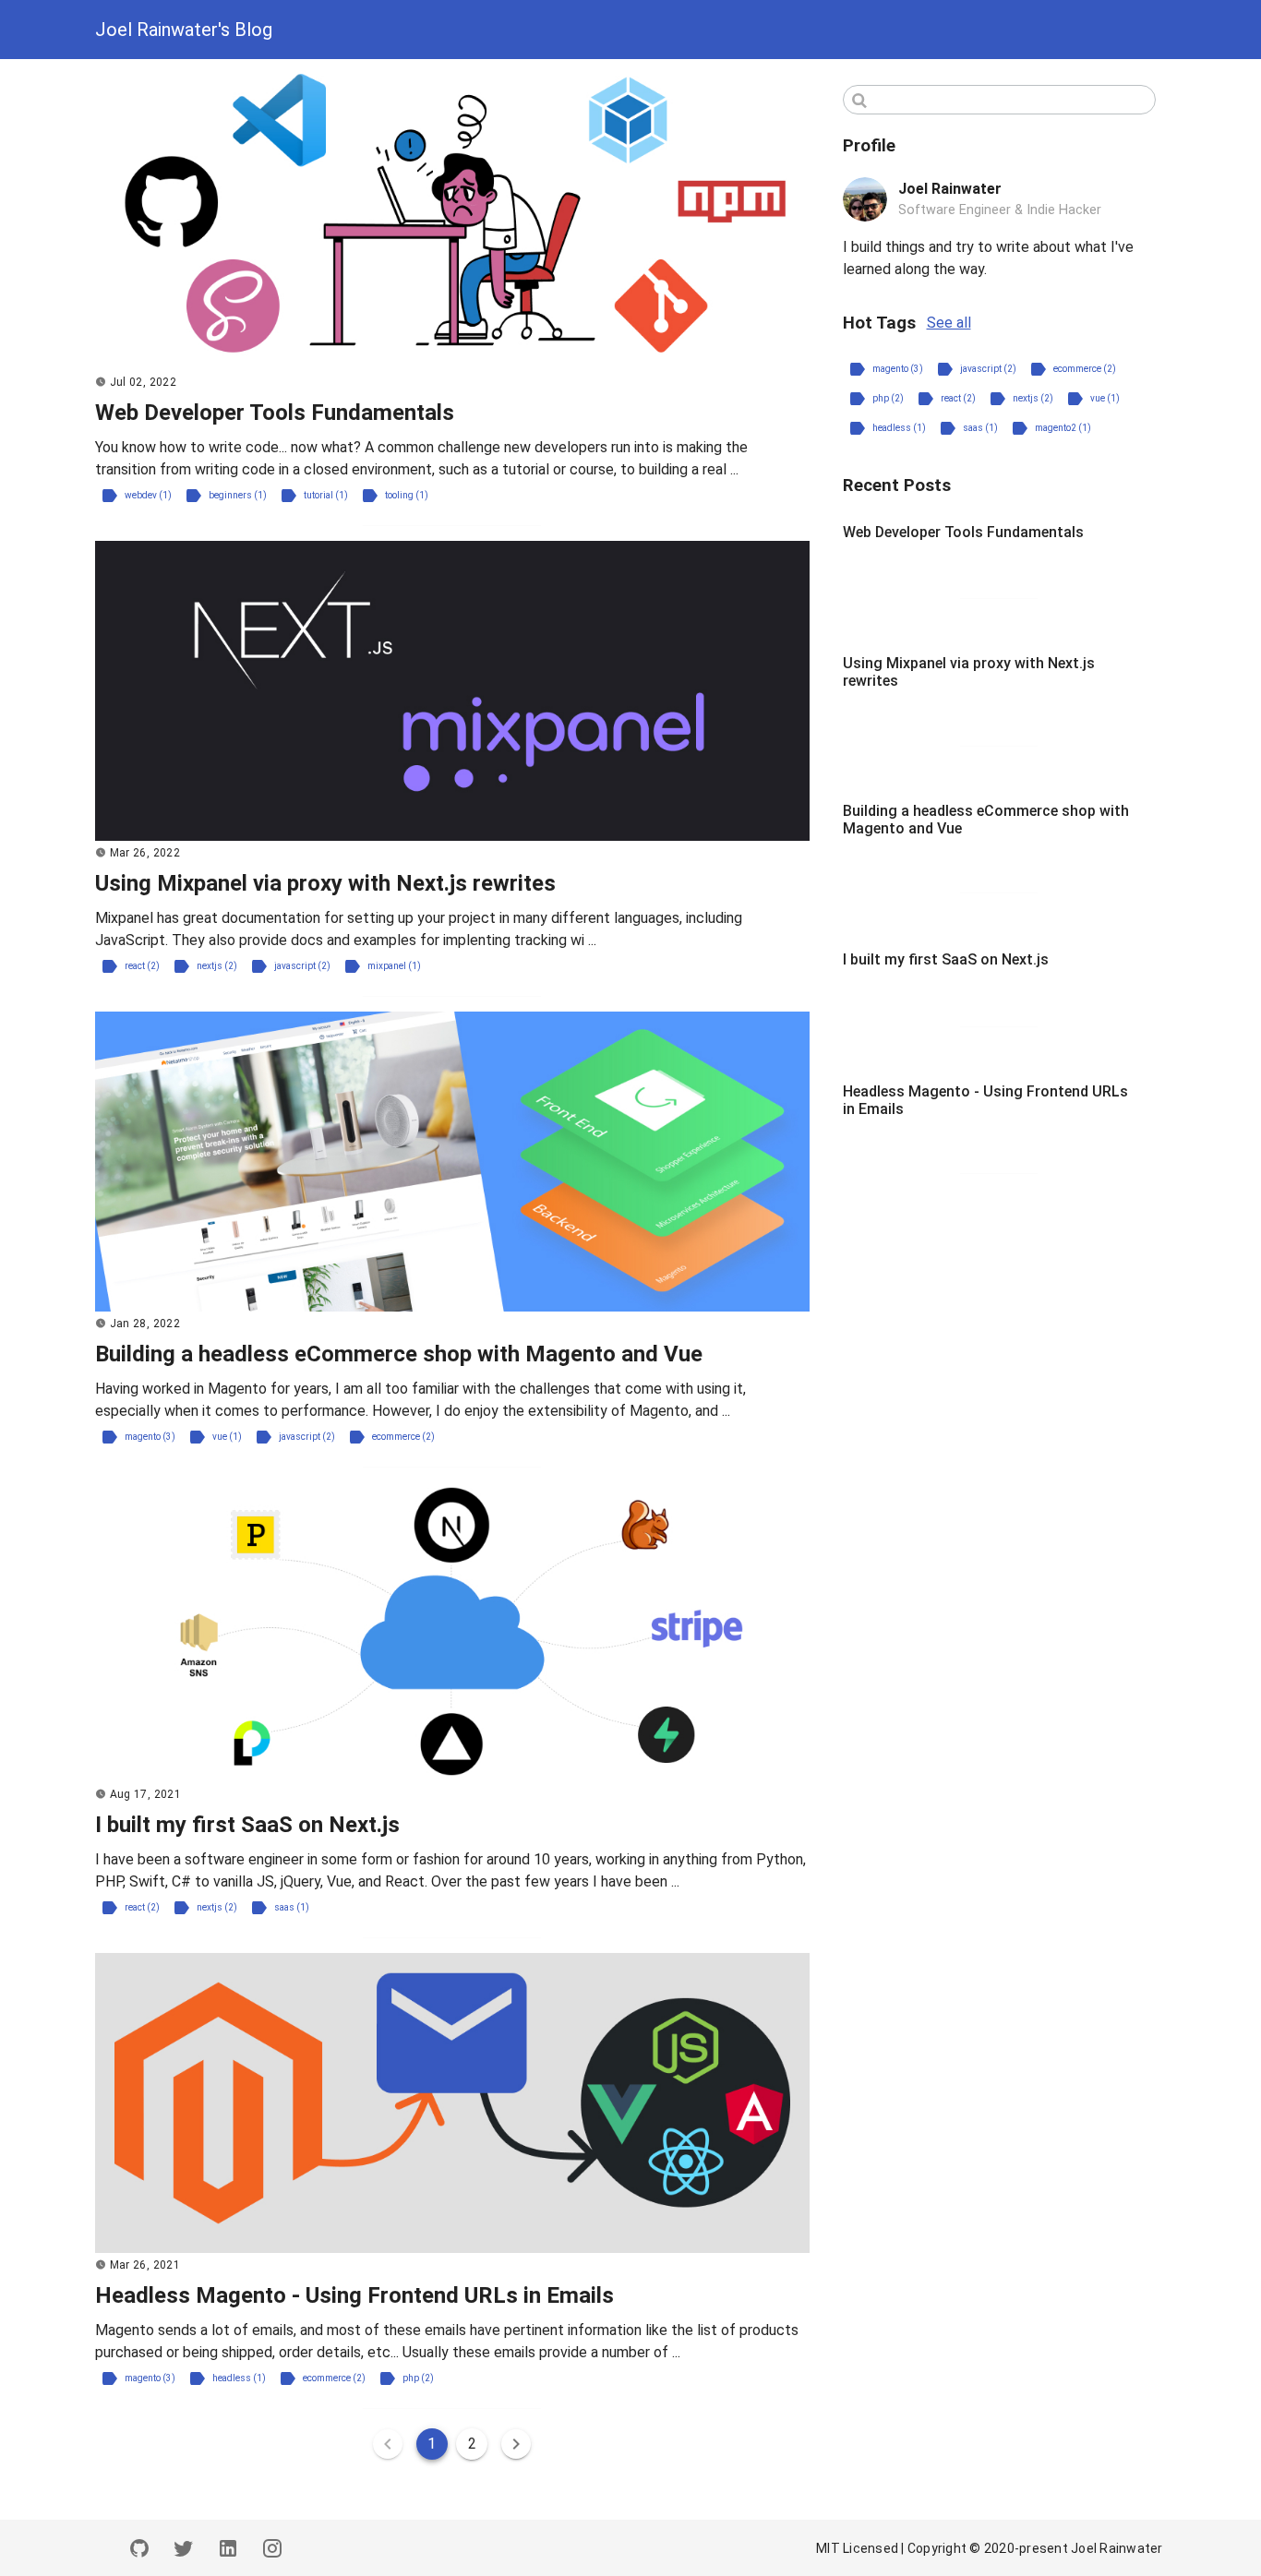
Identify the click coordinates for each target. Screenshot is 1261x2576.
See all (949, 323)
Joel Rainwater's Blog (184, 30)
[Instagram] (272, 2548)
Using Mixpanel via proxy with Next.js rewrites (325, 883)
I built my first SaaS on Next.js (247, 1825)
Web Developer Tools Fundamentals (275, 413)
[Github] (139, 2548)
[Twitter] (184, 2548)
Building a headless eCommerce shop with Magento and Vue (399, 1354)
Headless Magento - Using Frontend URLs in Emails (354, 2295)
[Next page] (516, 2444)
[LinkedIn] (228, 2548)
